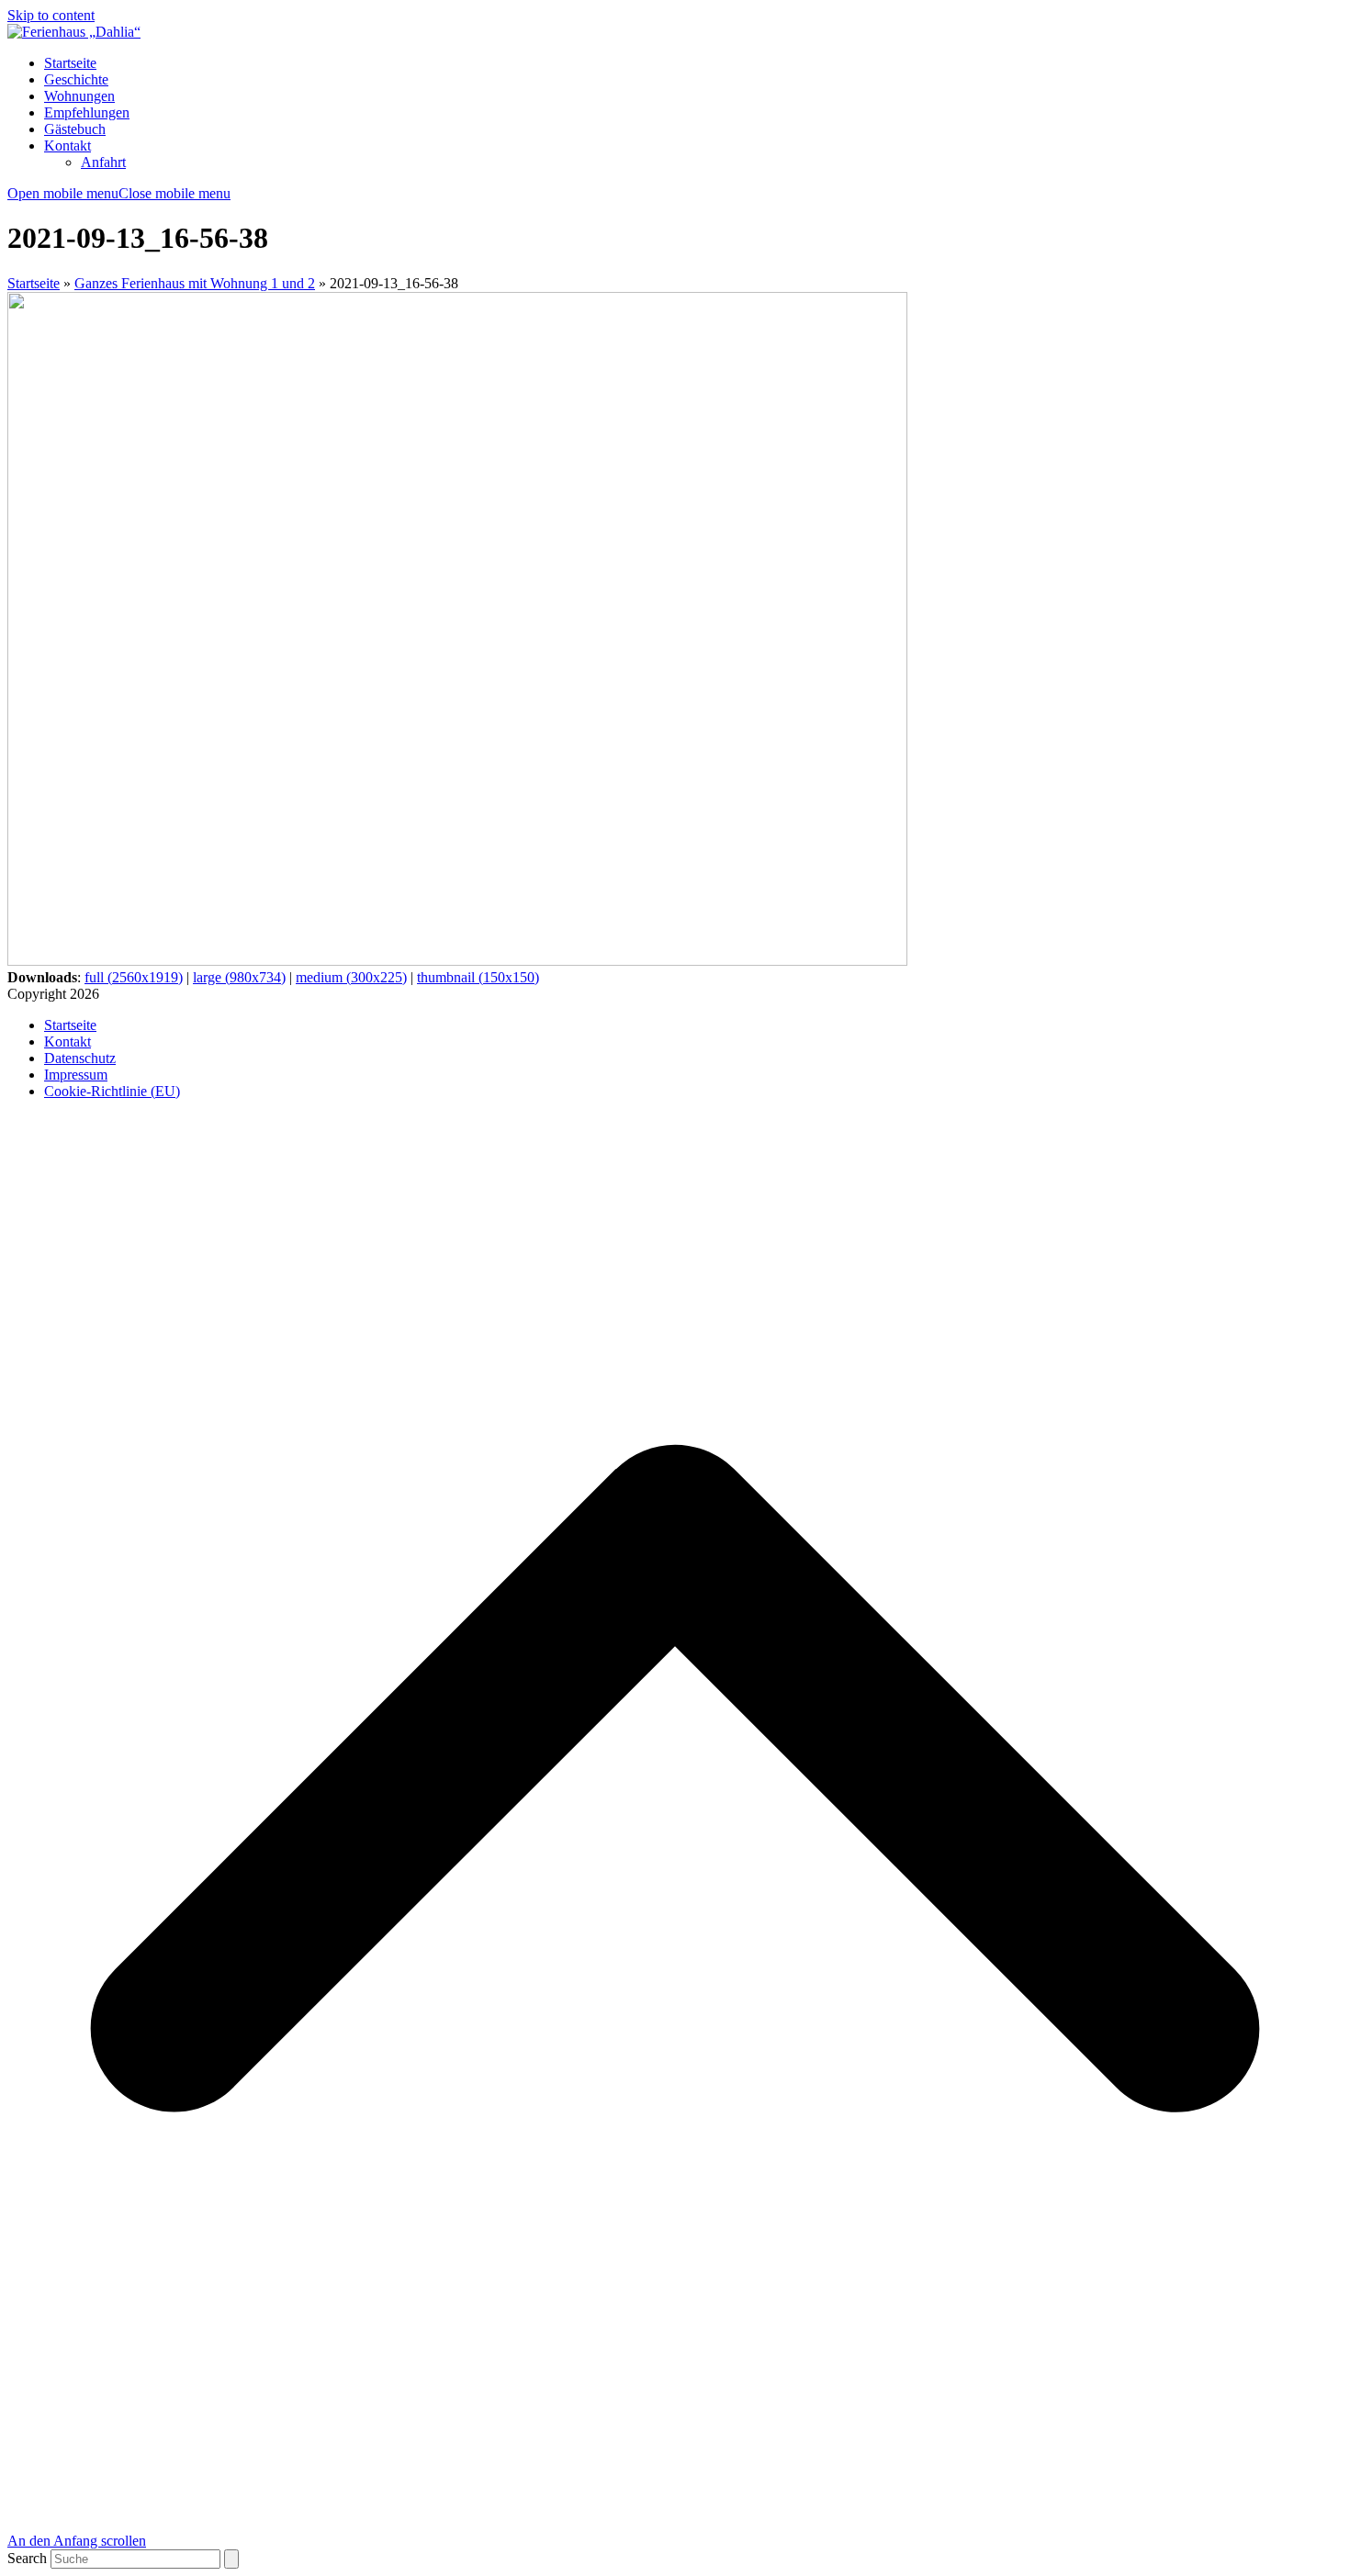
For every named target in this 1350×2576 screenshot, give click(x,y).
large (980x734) (239, 977)
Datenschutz (80, 1058)
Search (27, 2558)
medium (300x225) (351, 977)
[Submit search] (231, 2559)
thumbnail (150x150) (478, 977)
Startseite (34, 283)
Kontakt (67, 1042)
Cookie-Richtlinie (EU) (112, 1091)
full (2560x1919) (134, 977)
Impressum (76, 1075)
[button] (119, 193)
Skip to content (51, 15)
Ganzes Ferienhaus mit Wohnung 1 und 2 (195, 283)
